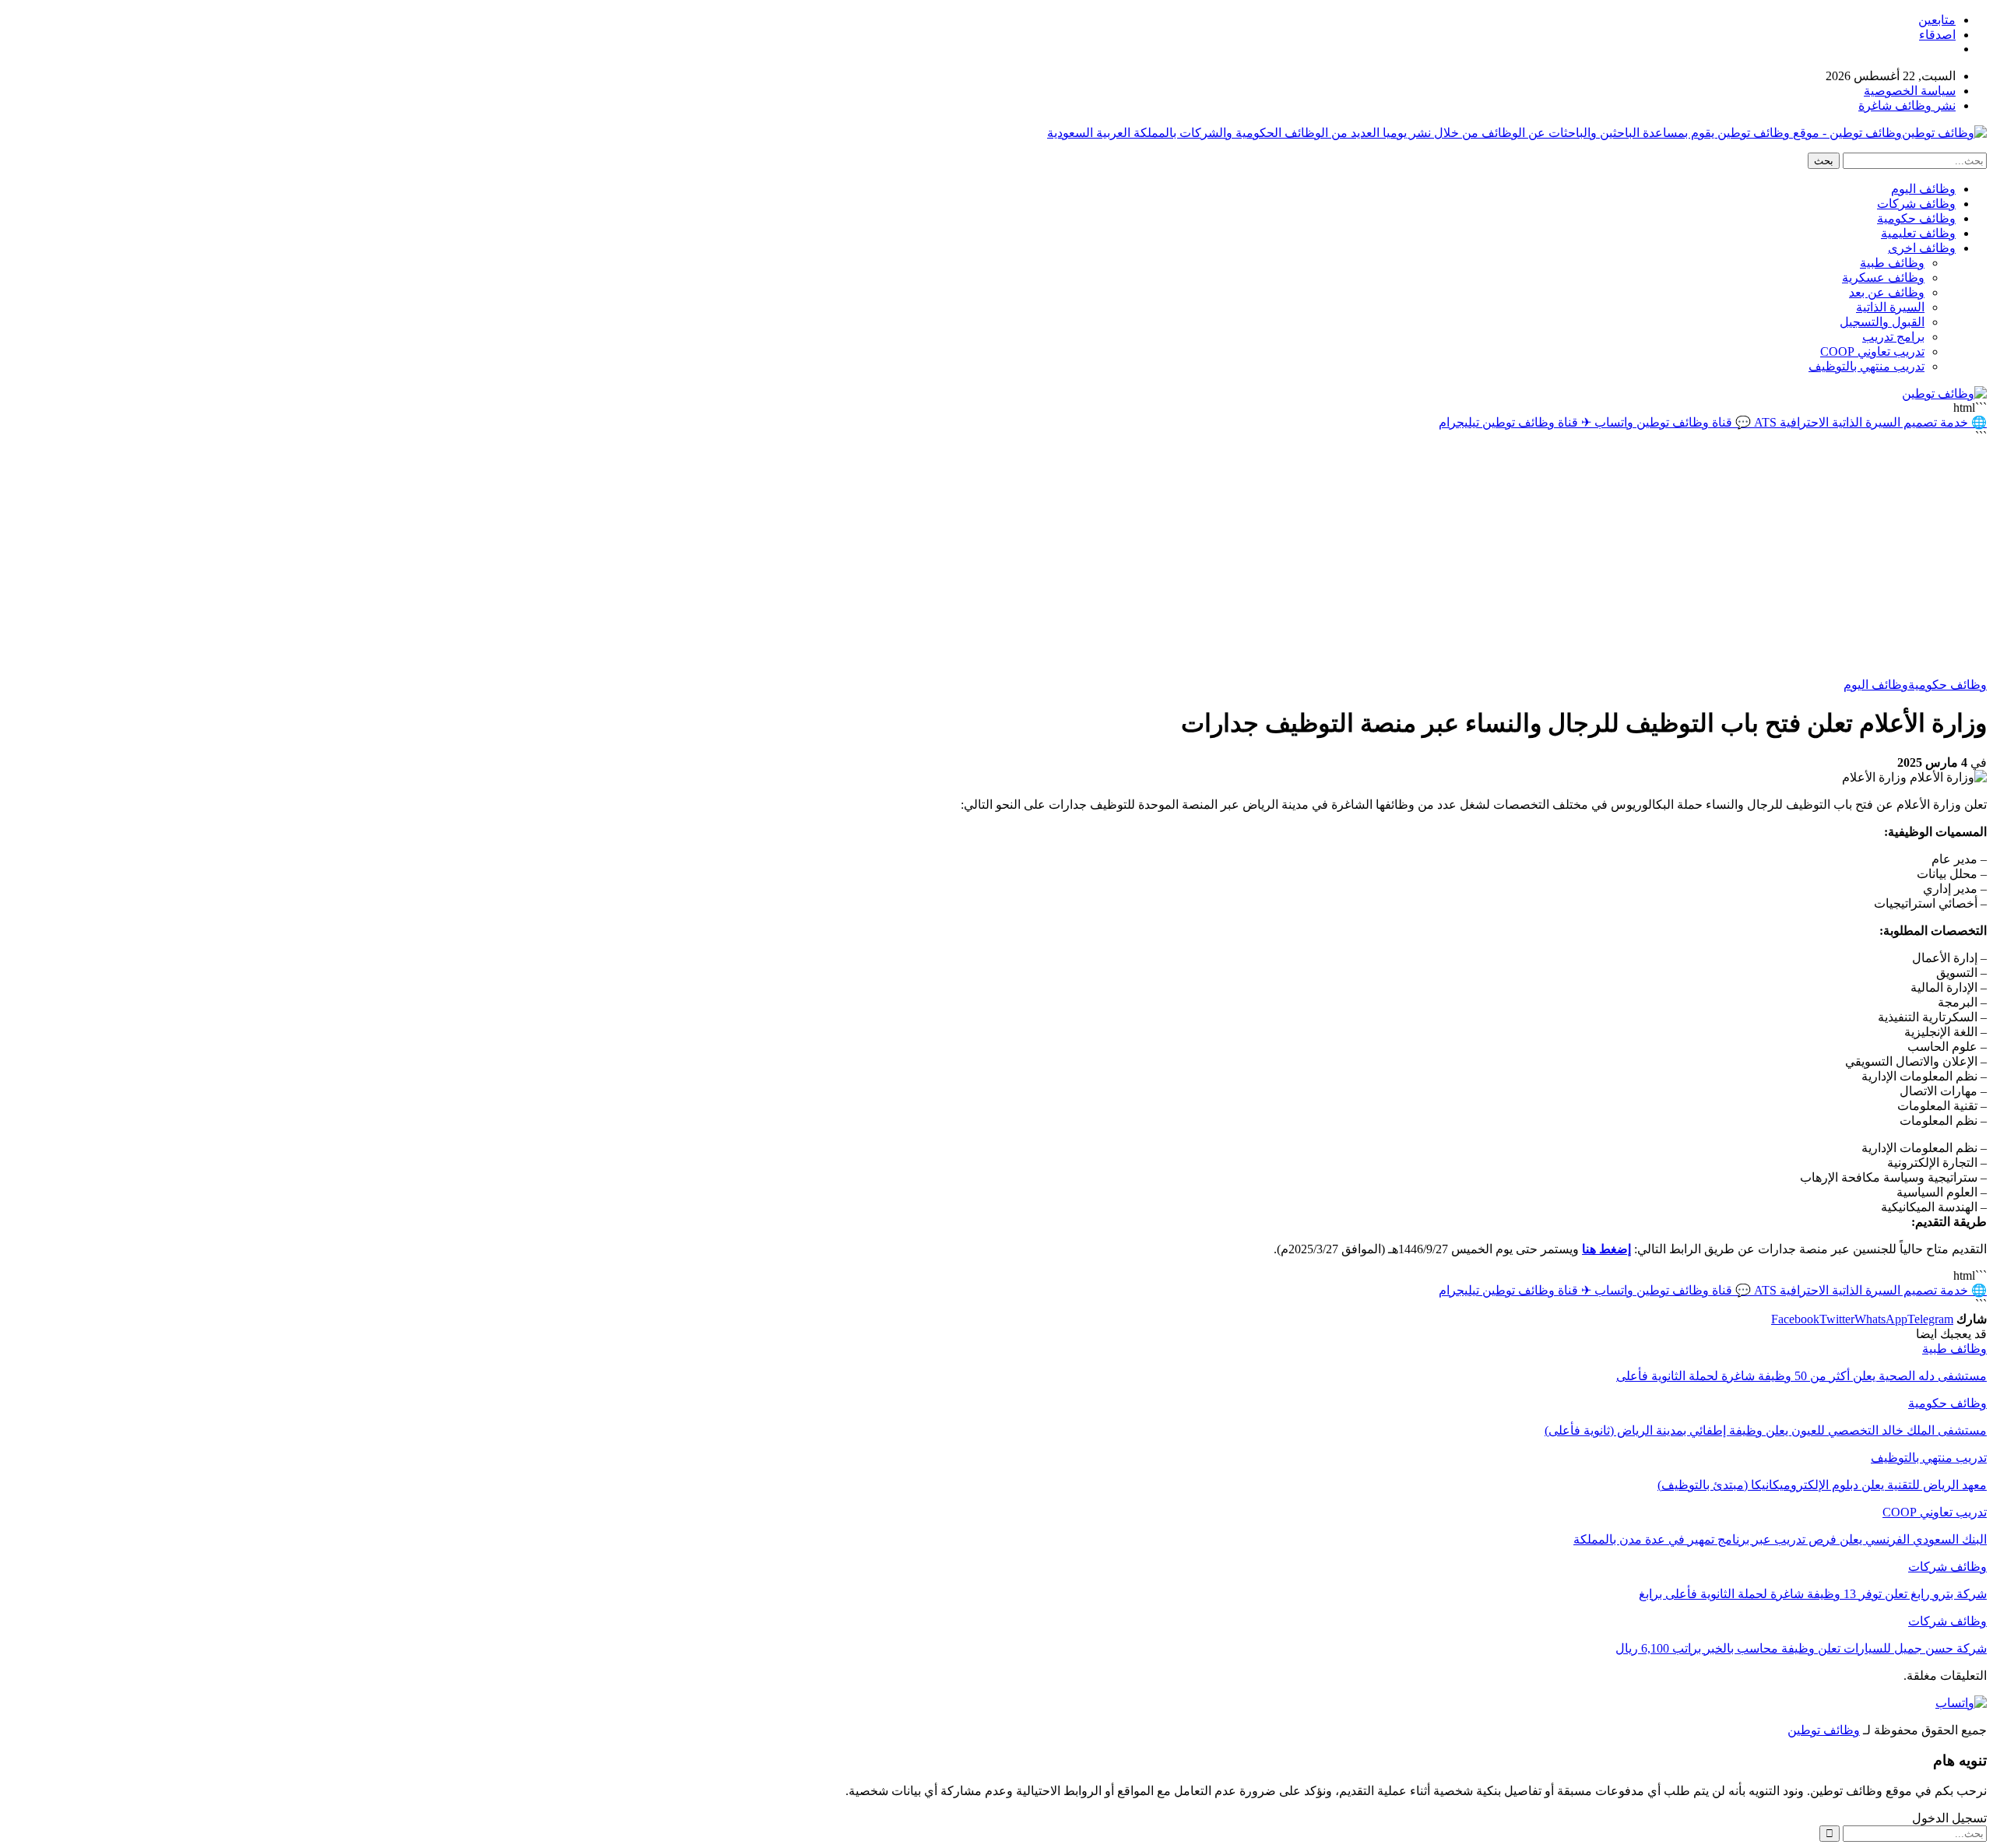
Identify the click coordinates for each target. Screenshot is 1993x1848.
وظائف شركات (1916, 204)
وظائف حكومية (1916, 218)
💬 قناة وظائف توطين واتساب (1671, 422)
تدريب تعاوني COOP (1872, 351)
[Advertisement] (996, 560)
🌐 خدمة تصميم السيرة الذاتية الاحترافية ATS (1869, 422)
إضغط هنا (1606, 1249)
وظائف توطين (1824, 1730)
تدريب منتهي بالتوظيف (1866, 366)
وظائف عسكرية (1883, 278)
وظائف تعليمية (1918, 233)
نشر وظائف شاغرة (1907, 105)
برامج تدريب (1893, 337)
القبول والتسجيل (1882, 322)
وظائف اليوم (1923, 189)
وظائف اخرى (1922, 248)
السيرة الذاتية (1890, 307)
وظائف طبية (1892, 263)
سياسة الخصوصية (1910, 91)
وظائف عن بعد (1887, 292)
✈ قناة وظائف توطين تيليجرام (1515, 422)
